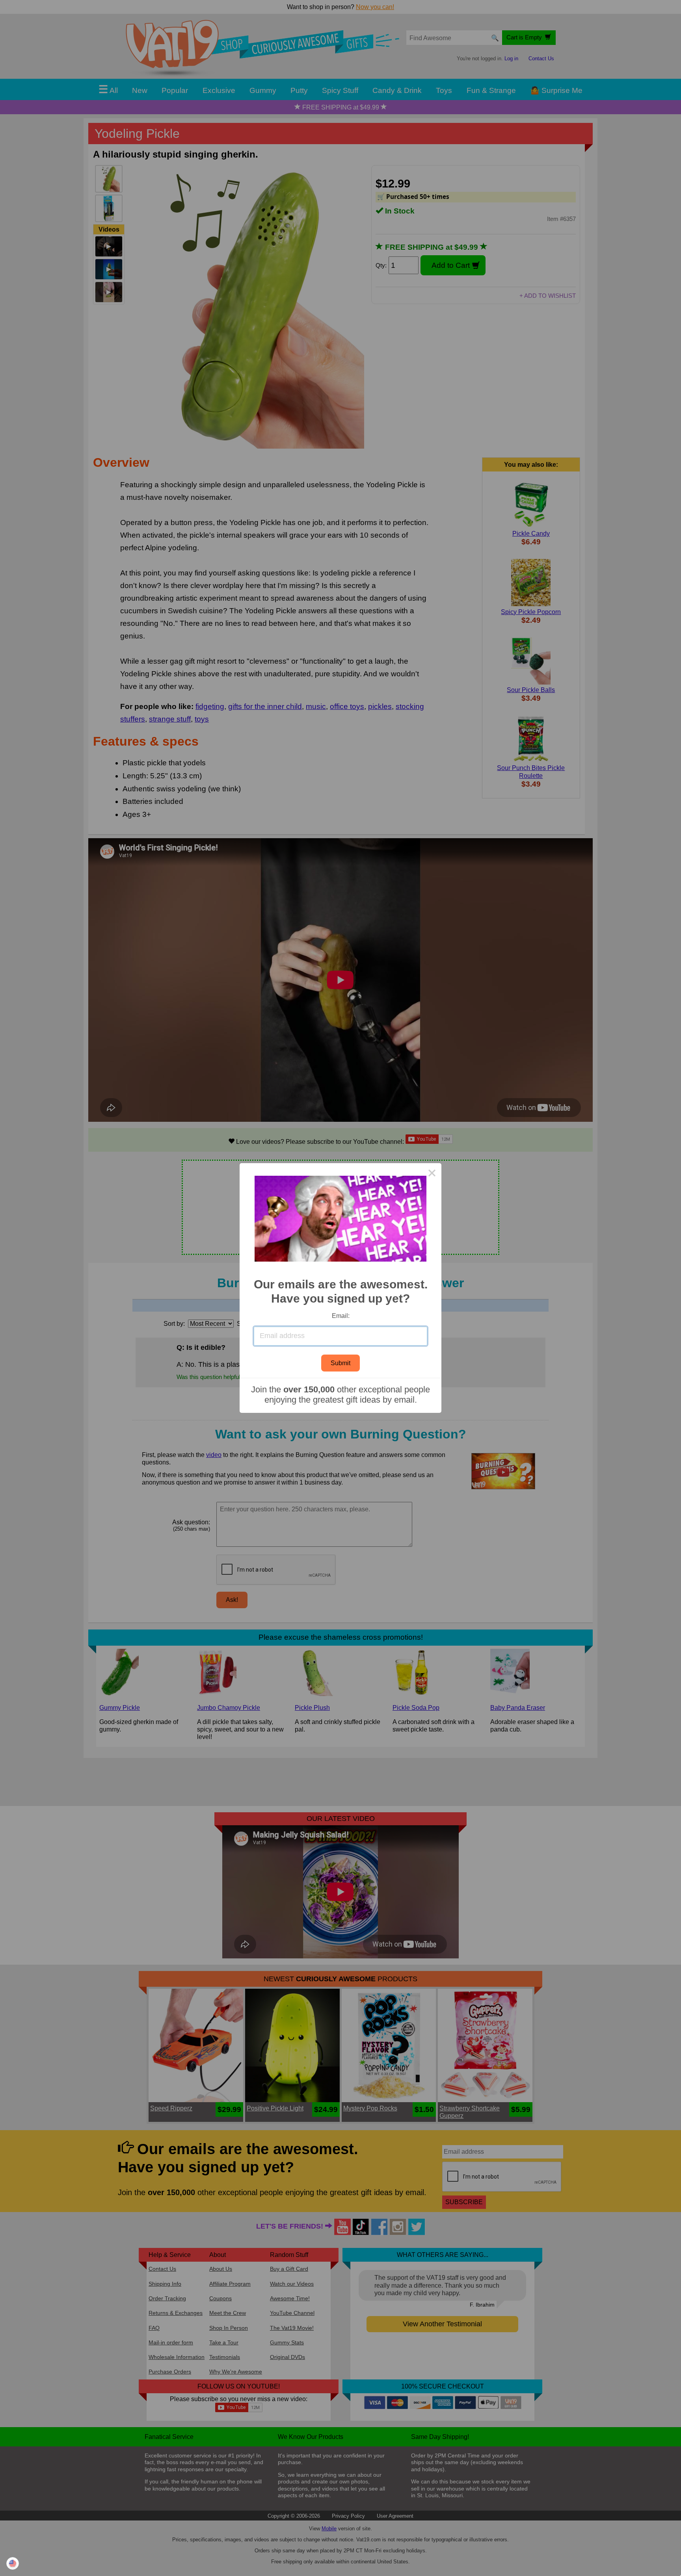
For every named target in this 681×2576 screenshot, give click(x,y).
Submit (340, 1363)
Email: (341, 1316)
